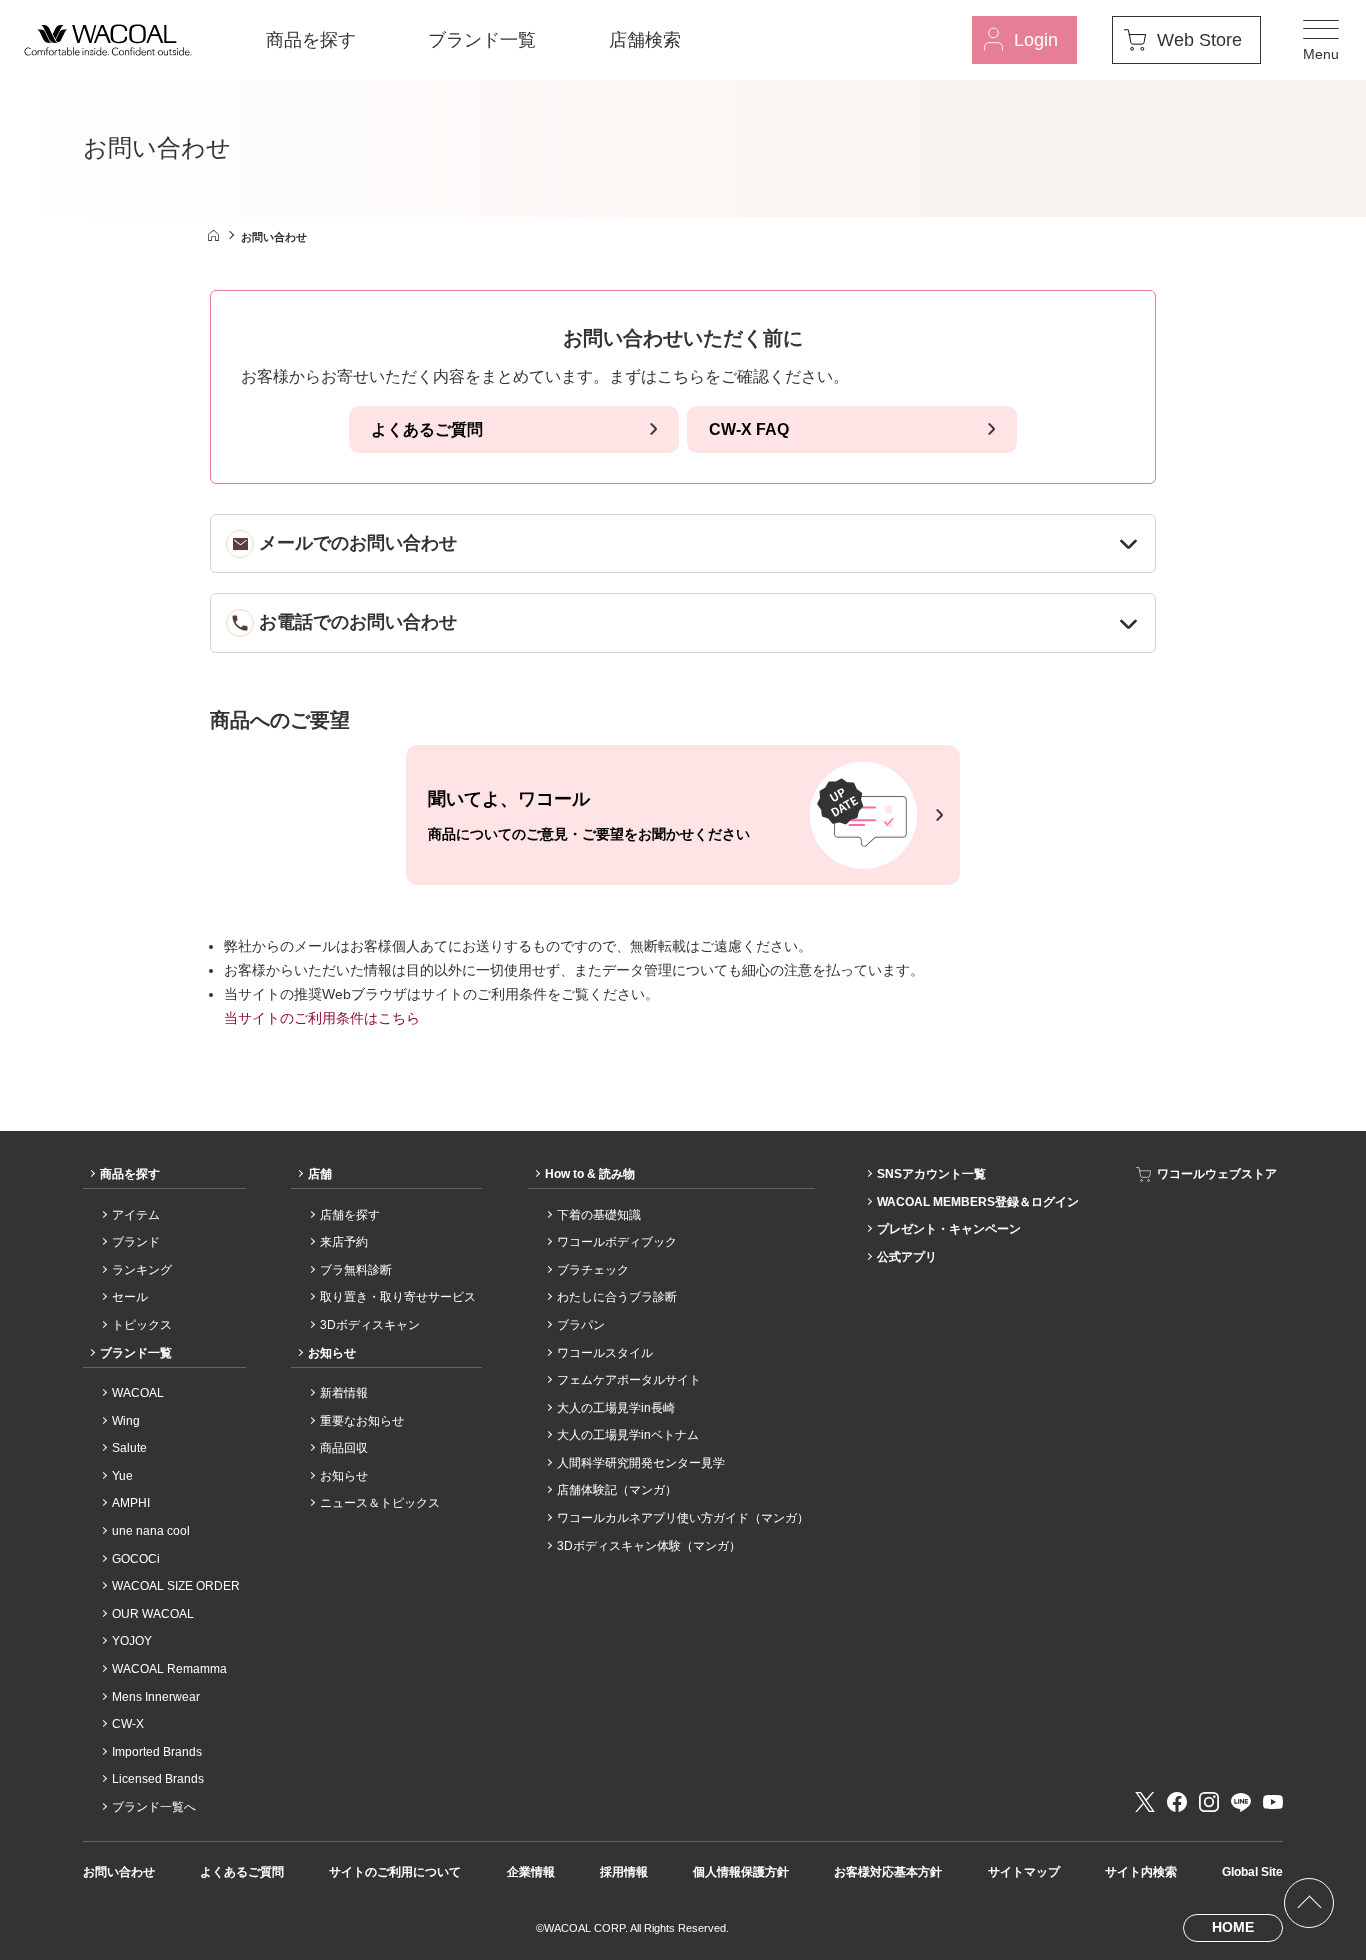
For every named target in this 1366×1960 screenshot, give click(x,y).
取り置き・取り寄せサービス (398, 1297)
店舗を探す (350, 1215)
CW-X (128, 1724)
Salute (129, 1448)
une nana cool (151, 1531)
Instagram (1209, 1802)
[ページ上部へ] (1309, 1903)
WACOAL (138, 1393)
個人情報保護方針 (741, 1872)
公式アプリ (907, 1257)
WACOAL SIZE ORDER (176, 1586)
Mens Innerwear (156, 1697)
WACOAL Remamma (169, 1669)
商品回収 (344, 1448)
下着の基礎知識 (599, 1215)
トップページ (213, 235)
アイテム (136, 1215)
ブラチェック (593, 1270)
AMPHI (131, 1503)
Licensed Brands (158, 1779)
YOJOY (132, 1641)
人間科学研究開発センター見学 (641, 1463)
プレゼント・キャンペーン (949, 1229)
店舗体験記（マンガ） (617, 1490)
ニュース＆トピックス (380, 1503)
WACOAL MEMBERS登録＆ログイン (978, 1202)
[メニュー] (1321, 40)
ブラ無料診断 (356, 1270)
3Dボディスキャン (370, 1325)
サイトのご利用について (395, 1872)
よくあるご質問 (427, 429)
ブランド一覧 (482, 40)
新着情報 (344, 1393)
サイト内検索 (1141, 1872)
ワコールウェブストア (1217, 1174)
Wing (126, 1421)
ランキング (142, 1270)
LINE (1241, 1802)
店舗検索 (645, 40)
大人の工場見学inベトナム (628, 1435)
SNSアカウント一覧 (931, 1174)
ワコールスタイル (605, 1353)
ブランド (136, 1242)
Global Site (1252, 1872)
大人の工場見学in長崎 (616, 1408)
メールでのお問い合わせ (358, 543)
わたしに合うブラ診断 (617, 1297)
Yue (122, 1476)
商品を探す (311, 40)
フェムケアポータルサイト (629, 1380)
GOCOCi (136, 1559)
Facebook (1177, 1802)
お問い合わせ (119, 1872)
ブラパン (581, 1325)
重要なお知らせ (362, 1421)
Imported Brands (157, 1752)
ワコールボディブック (617, 1242)
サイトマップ (1024, 1872)
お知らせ (332, 1353)
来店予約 (344, 1242)
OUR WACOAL (153, 1614)
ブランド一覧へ (154, 1807)
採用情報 (624, 1872)
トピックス (142, 1325)
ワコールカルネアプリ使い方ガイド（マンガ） (683, 1518)
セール (130, 1297)
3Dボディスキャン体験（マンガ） (649, 1546)
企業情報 (531, 1872)
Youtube (1273, 1802)
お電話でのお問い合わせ (358, 622)
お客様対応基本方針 (888, 1872)
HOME (1233, 1927)
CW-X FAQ (749, 429)
